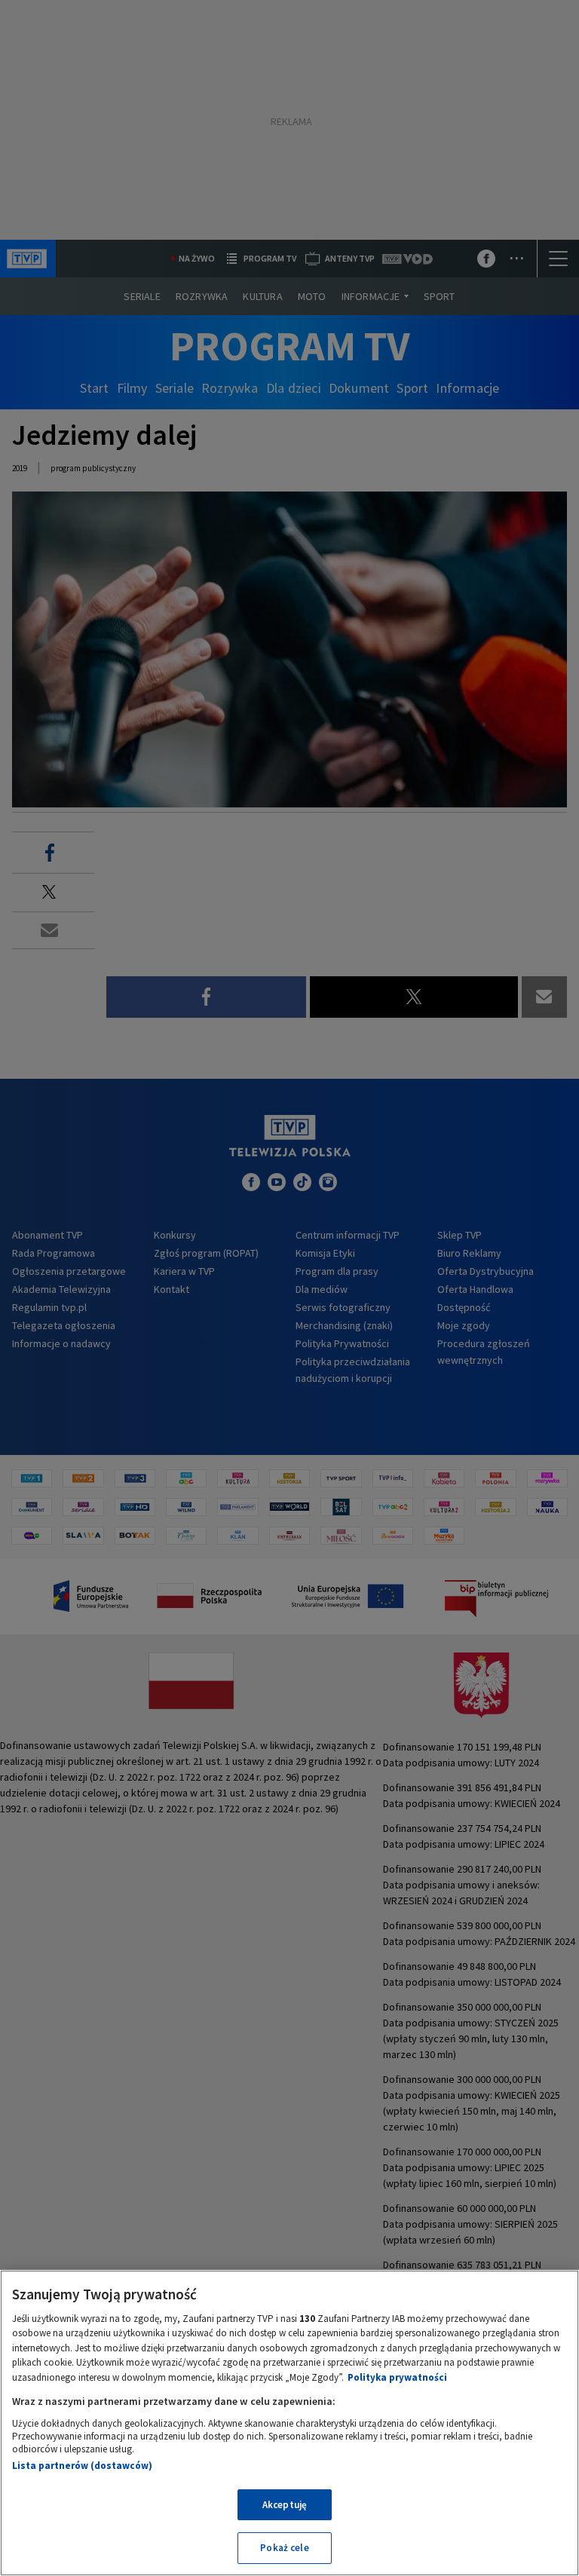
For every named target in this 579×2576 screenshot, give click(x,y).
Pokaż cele (284, 2548)
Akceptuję (285, 2505)
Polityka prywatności (397, 2377)
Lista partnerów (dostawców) (82, 2466)
